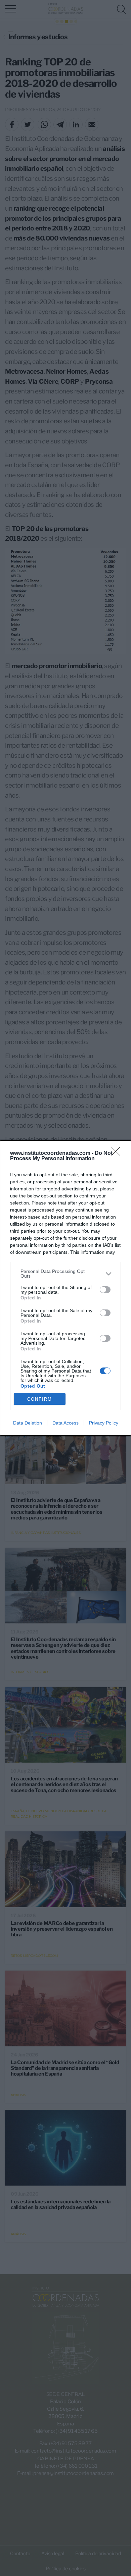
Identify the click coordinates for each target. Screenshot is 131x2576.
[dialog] (65, 1288)
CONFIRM (40, 1399)
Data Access (65, 1423)
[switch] (105, 1290)
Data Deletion (28, 1423)
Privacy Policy (104, 1423)
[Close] (118, 1153)
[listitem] (65, 1274)
